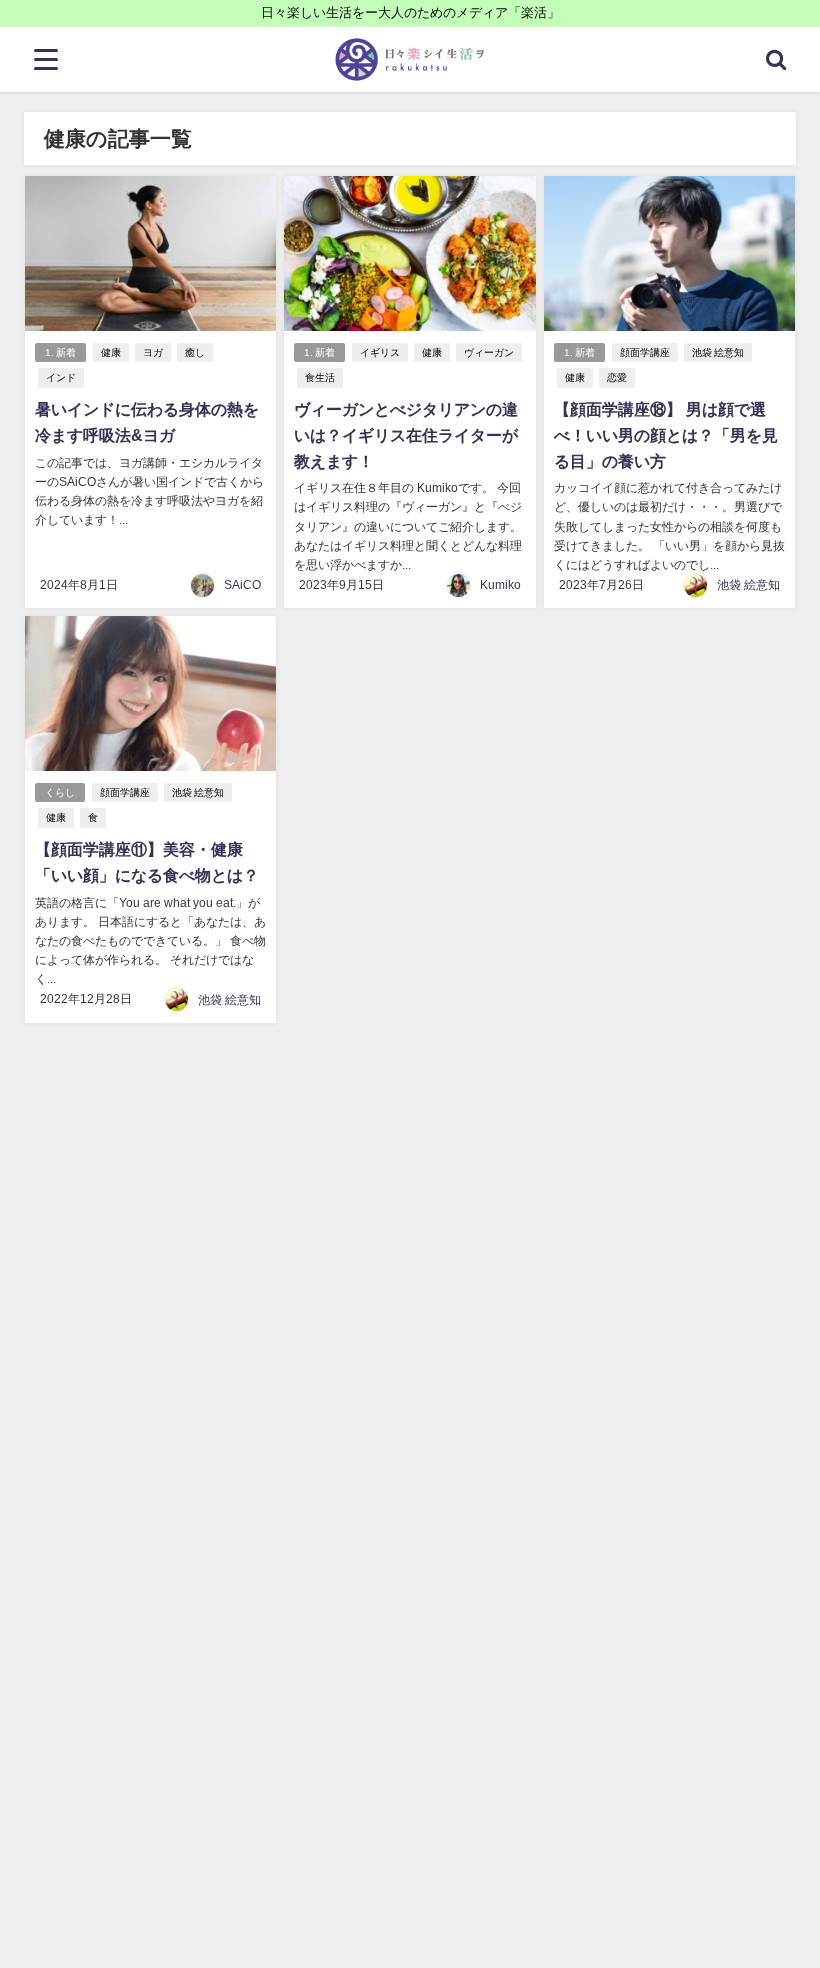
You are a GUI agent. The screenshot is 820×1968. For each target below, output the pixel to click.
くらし (60, 792)
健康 (111, 352)
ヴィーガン (489, 352)
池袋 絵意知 (718, 352)
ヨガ (153, 352)
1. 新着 (60, 352)
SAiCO (242, 585)
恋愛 (617, 377)
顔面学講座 (645, 352)
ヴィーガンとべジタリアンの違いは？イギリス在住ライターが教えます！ (406, 434)
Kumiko (500, 585)
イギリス (380, 352)
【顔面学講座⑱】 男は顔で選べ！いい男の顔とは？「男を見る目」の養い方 (666, 434)
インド (61, 377)
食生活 (320, 377)
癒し (195, 352)
